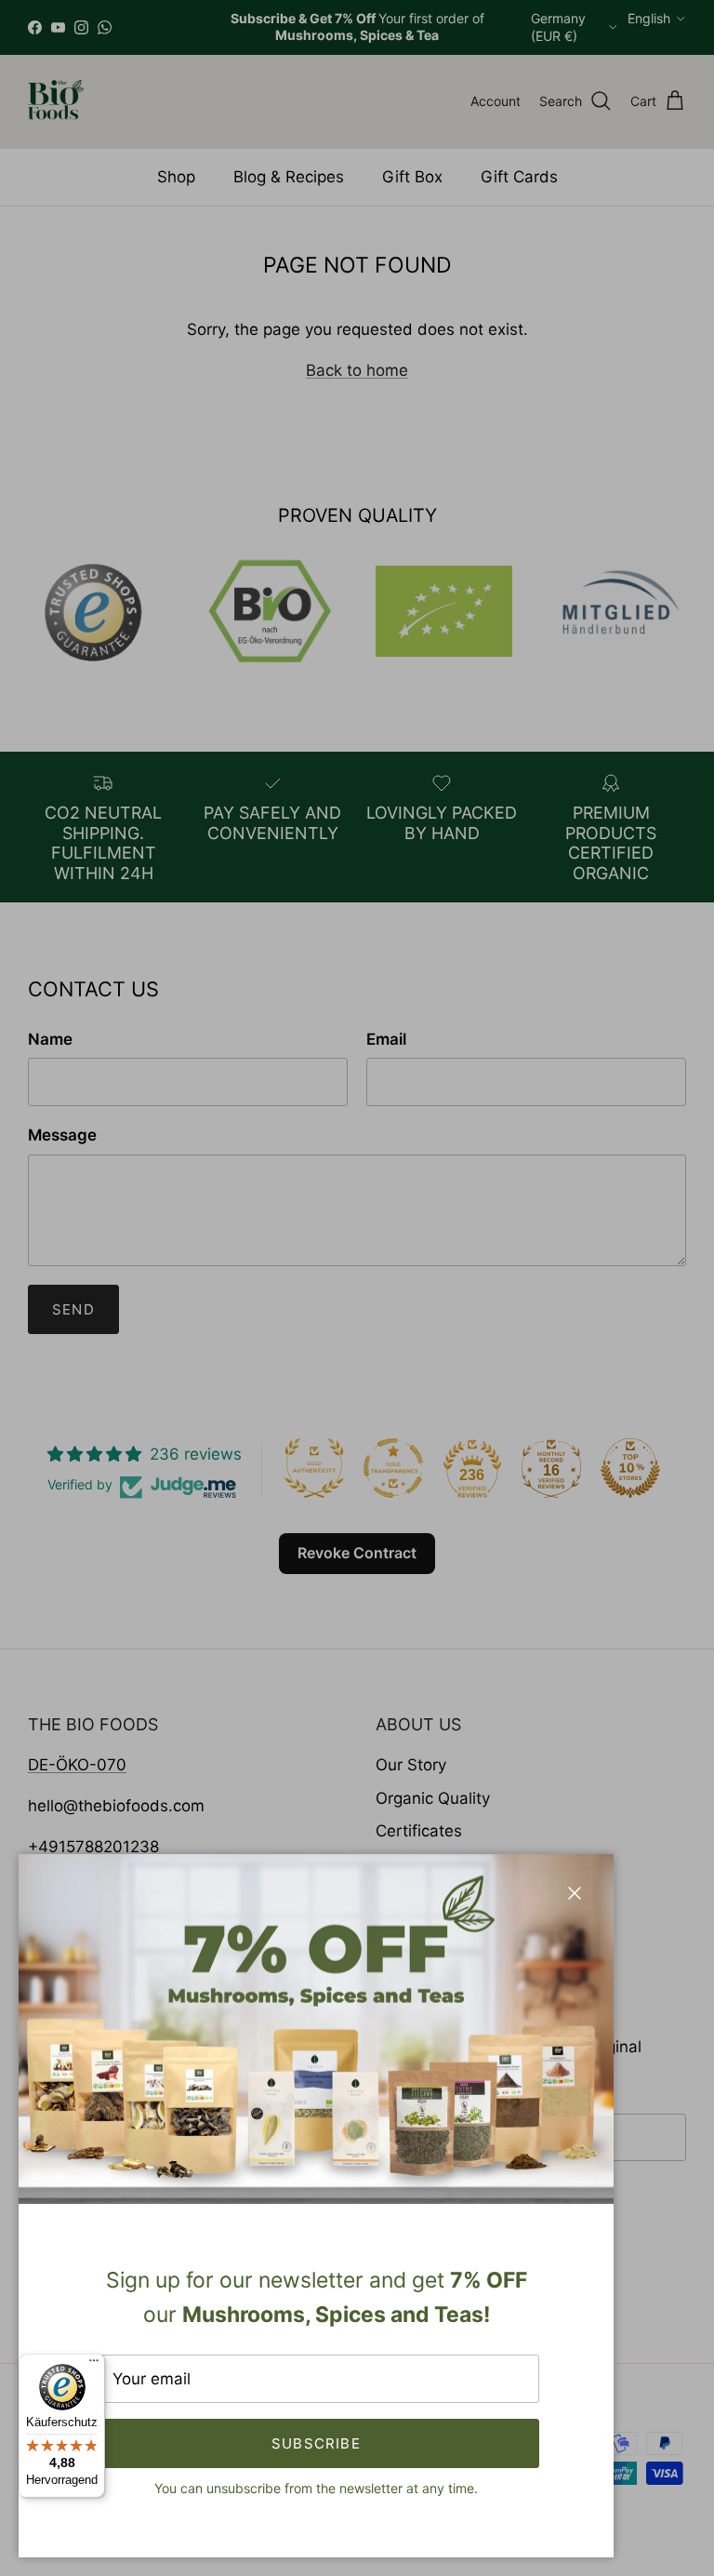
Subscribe (316, 2443)
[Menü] (94, 2365)
